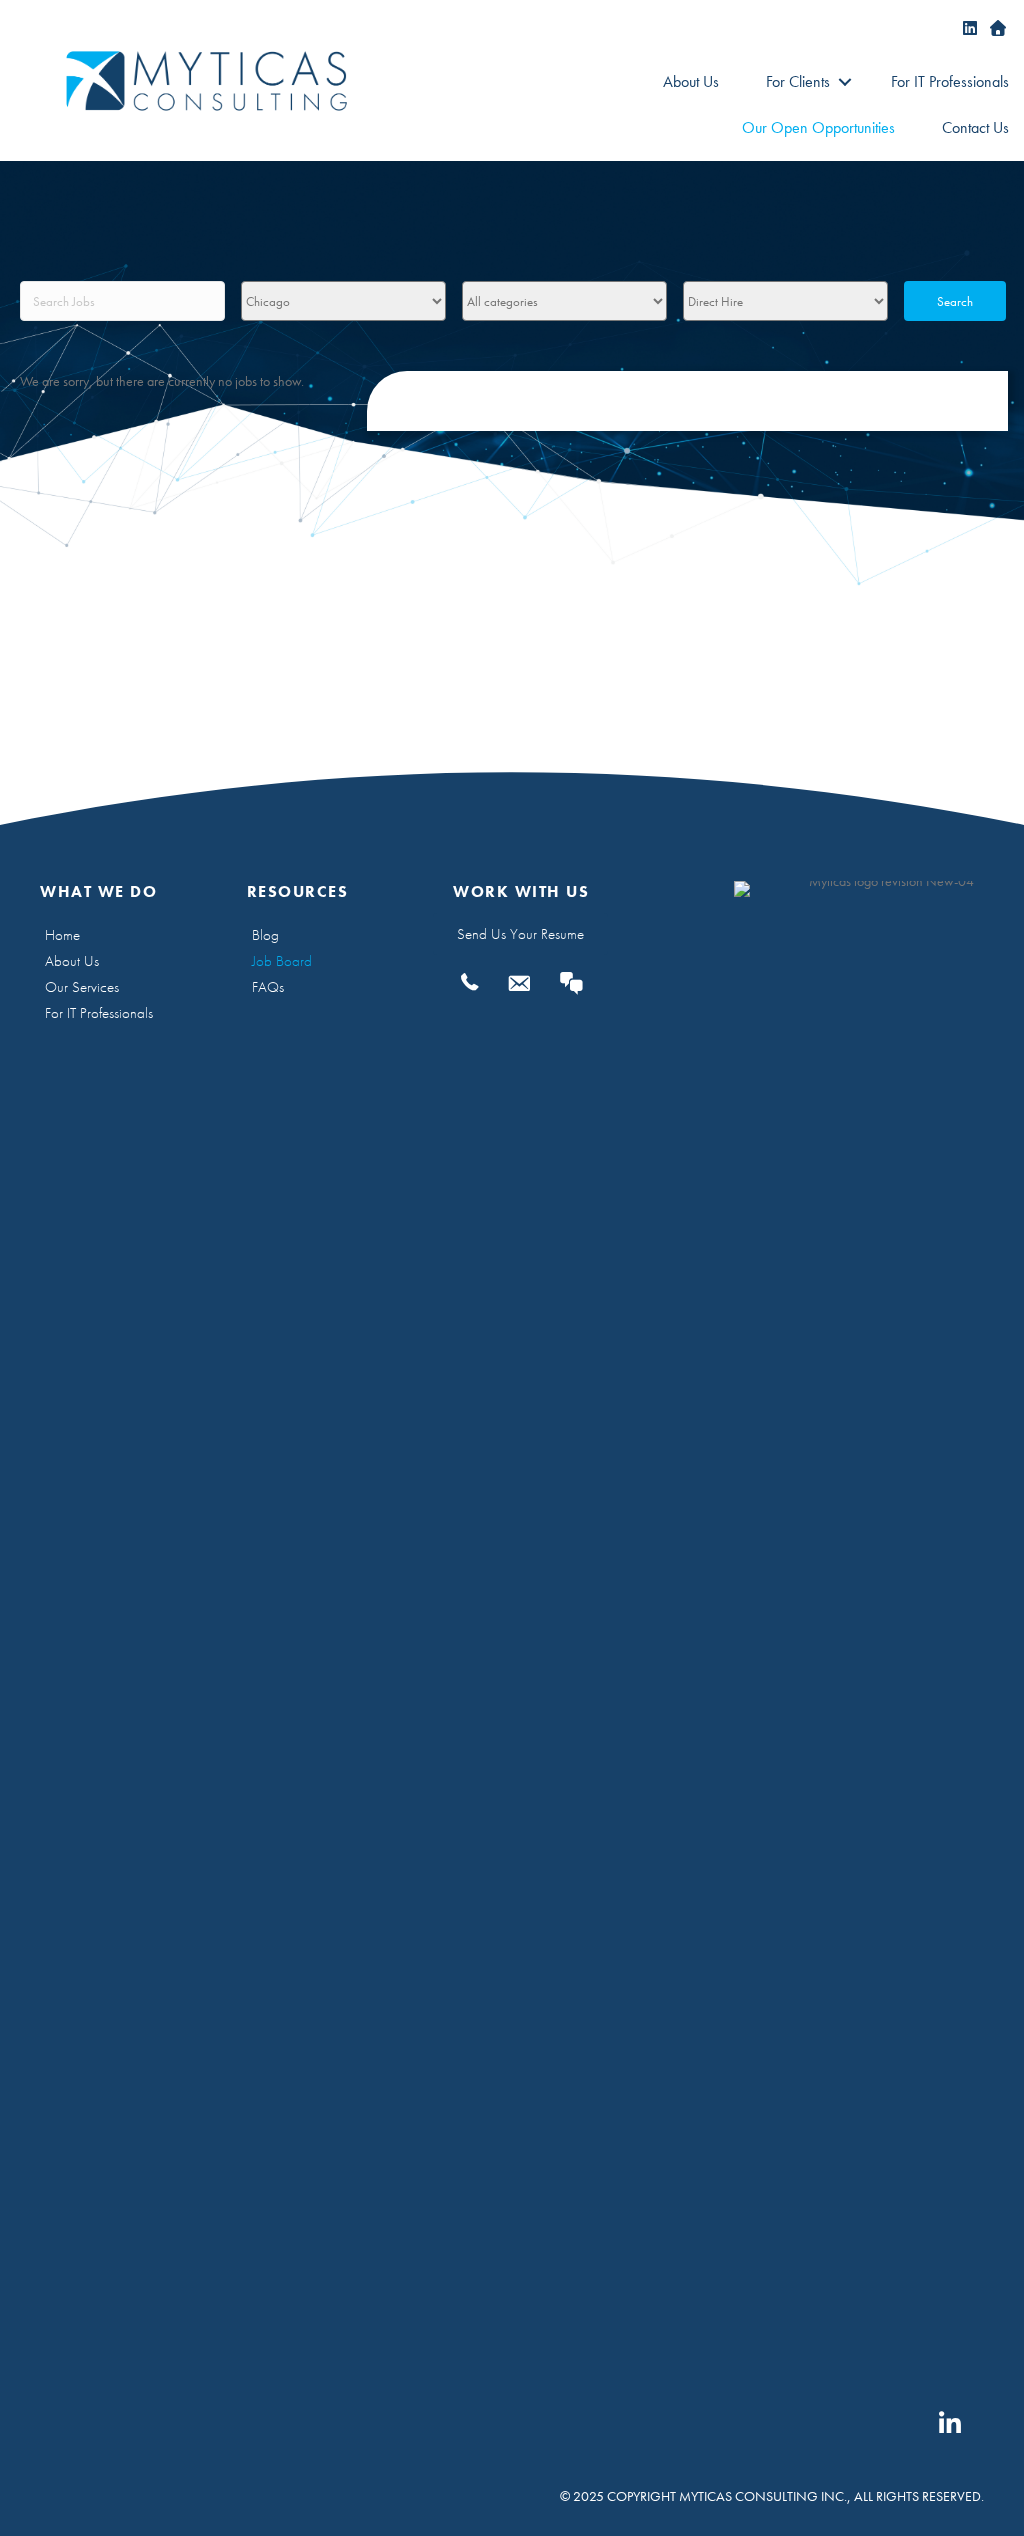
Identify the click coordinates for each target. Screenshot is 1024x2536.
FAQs (268, 987)
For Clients (798, 81)
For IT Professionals (950, 81)
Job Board (282, 961)
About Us (691, 81)
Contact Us (975, 127)
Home (62, 935)
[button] (844, 82)
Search (955, 301)
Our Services (82, 987)
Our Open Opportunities (818, 127)
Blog (265, 935)
